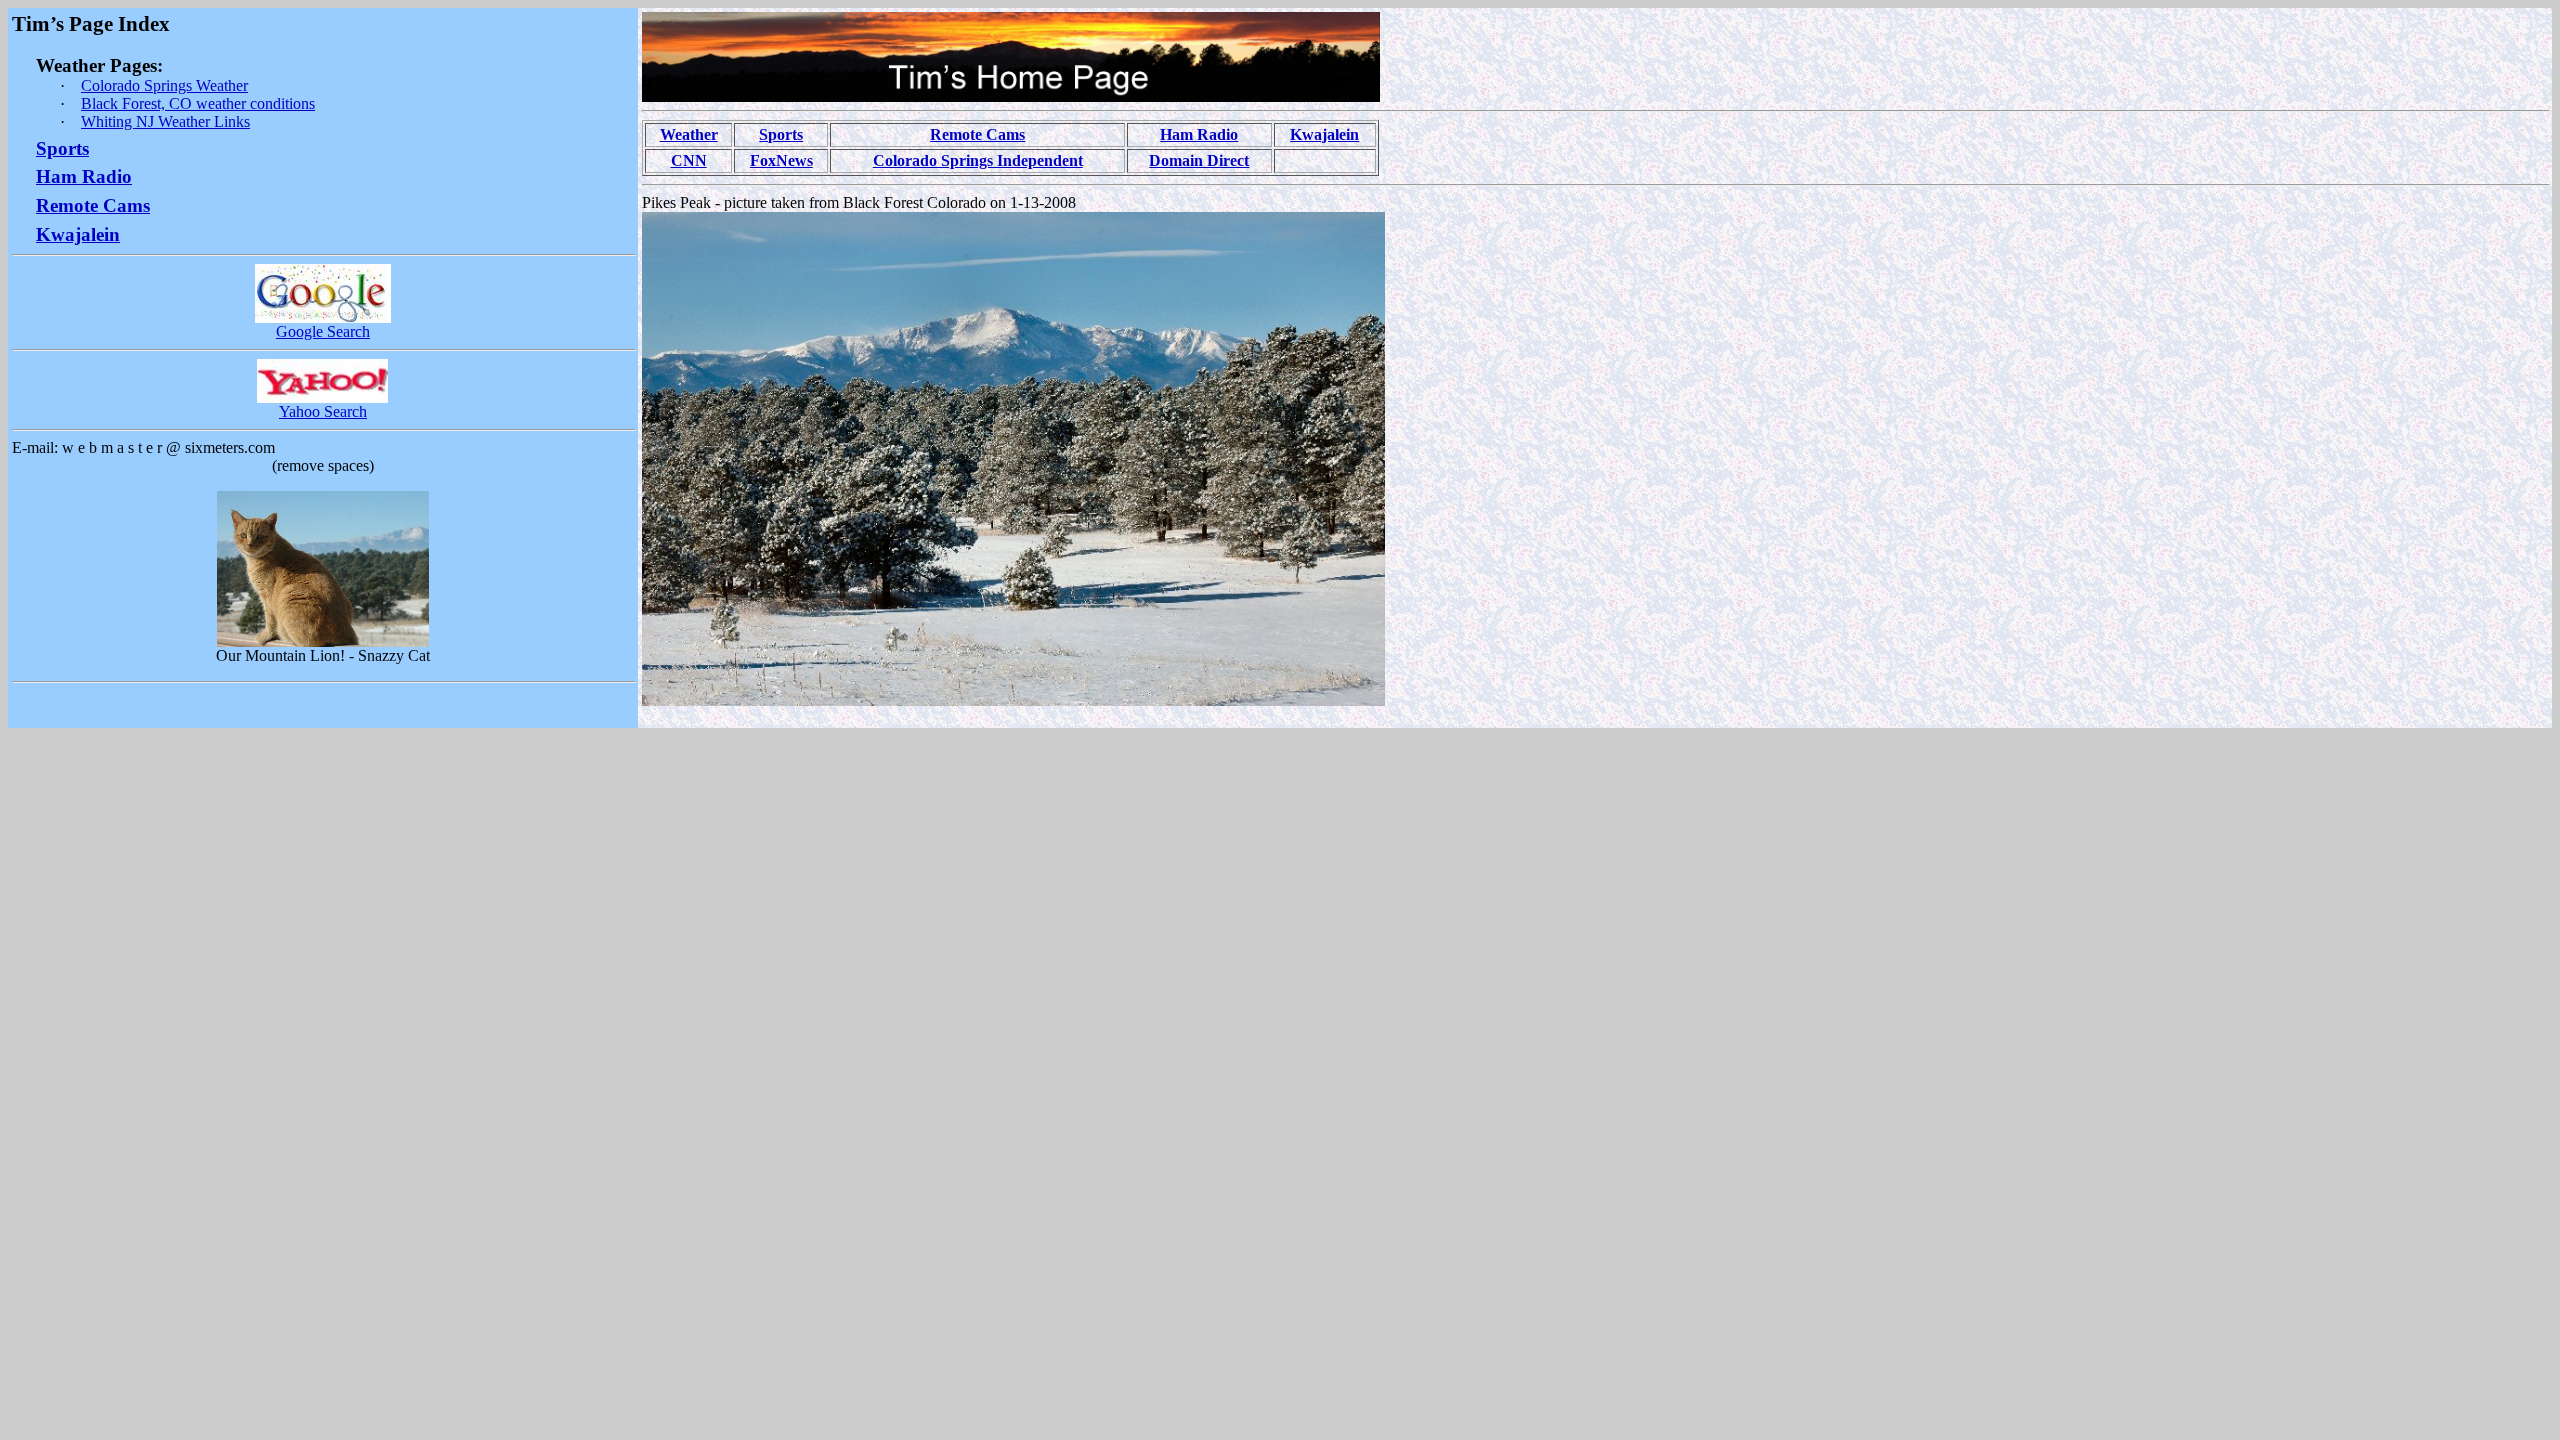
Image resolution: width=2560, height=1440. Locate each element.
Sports (62, 148)
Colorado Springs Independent (978, 160)
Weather (689, 134)
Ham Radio (84, 176)
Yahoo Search (323, 411)
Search (323, 331)
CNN (689, 160)
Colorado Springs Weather (164, 85)
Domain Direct (1199, 160)
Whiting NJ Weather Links (165, 121)
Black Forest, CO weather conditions (198, 103)
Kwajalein (1324, 134)
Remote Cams (93, 205)
